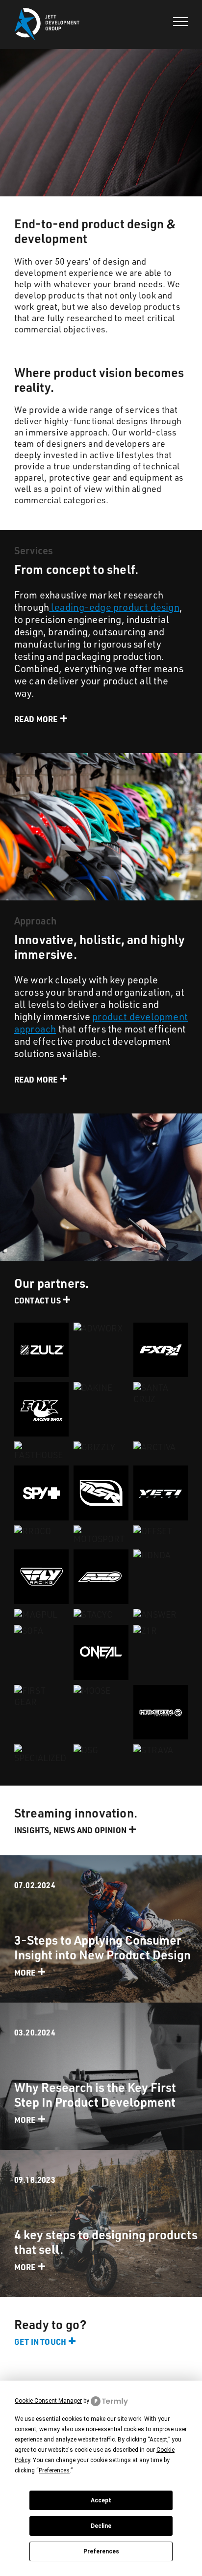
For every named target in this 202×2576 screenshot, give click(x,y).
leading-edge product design (114, 607)
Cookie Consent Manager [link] (48, 2401)
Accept (101, 2500)
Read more (36, 719)
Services (34, 550)
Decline (101, 2526)
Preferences (101, 2551)
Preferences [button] (54, 2470)
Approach (36, 921)
